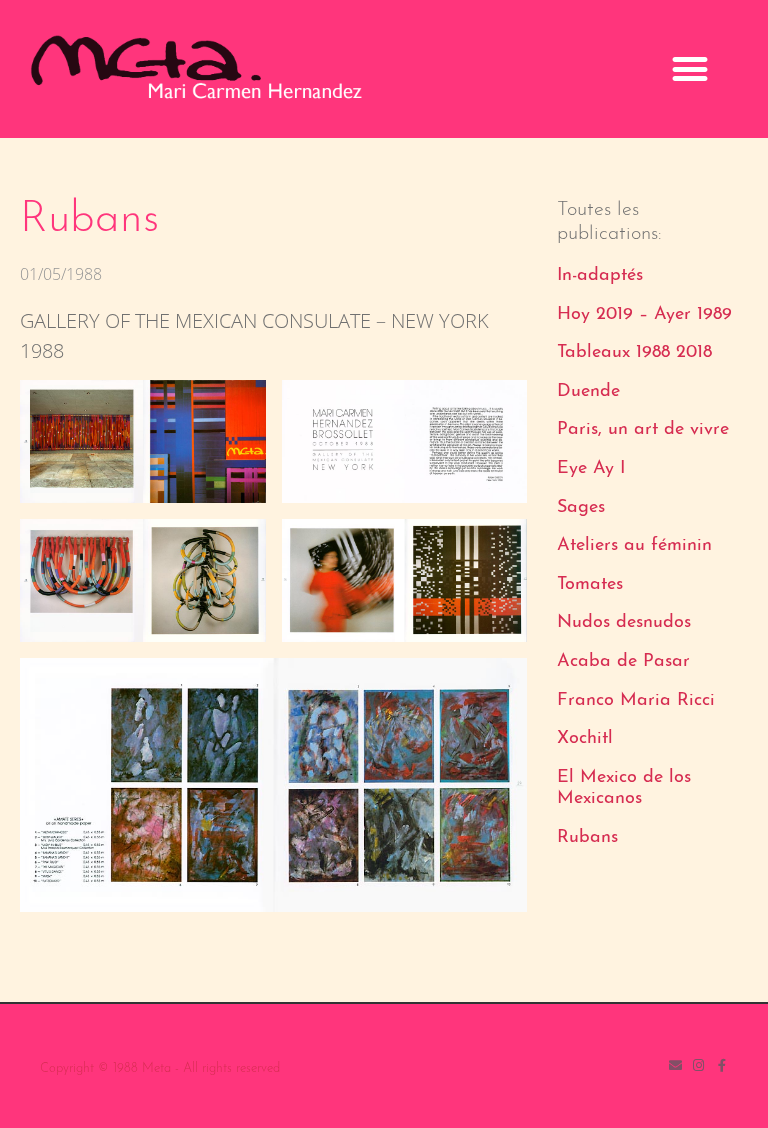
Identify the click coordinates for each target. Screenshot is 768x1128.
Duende (588, 392)
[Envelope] (675, 1065)
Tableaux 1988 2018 (634, 353)
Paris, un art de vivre (643, 430)
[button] (689, 69)
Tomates (590, 585)
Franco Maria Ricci (636, 701)
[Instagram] (698, 1065)
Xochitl (585, 739)
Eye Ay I (591, 469)
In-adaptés (600, 276)
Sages (581, 508)
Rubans (587, 838)
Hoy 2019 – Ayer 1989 (644, 315)
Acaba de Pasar (623, 662)
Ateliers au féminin (634, 546)
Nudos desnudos (624, 623)
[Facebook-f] (721, 1065)
